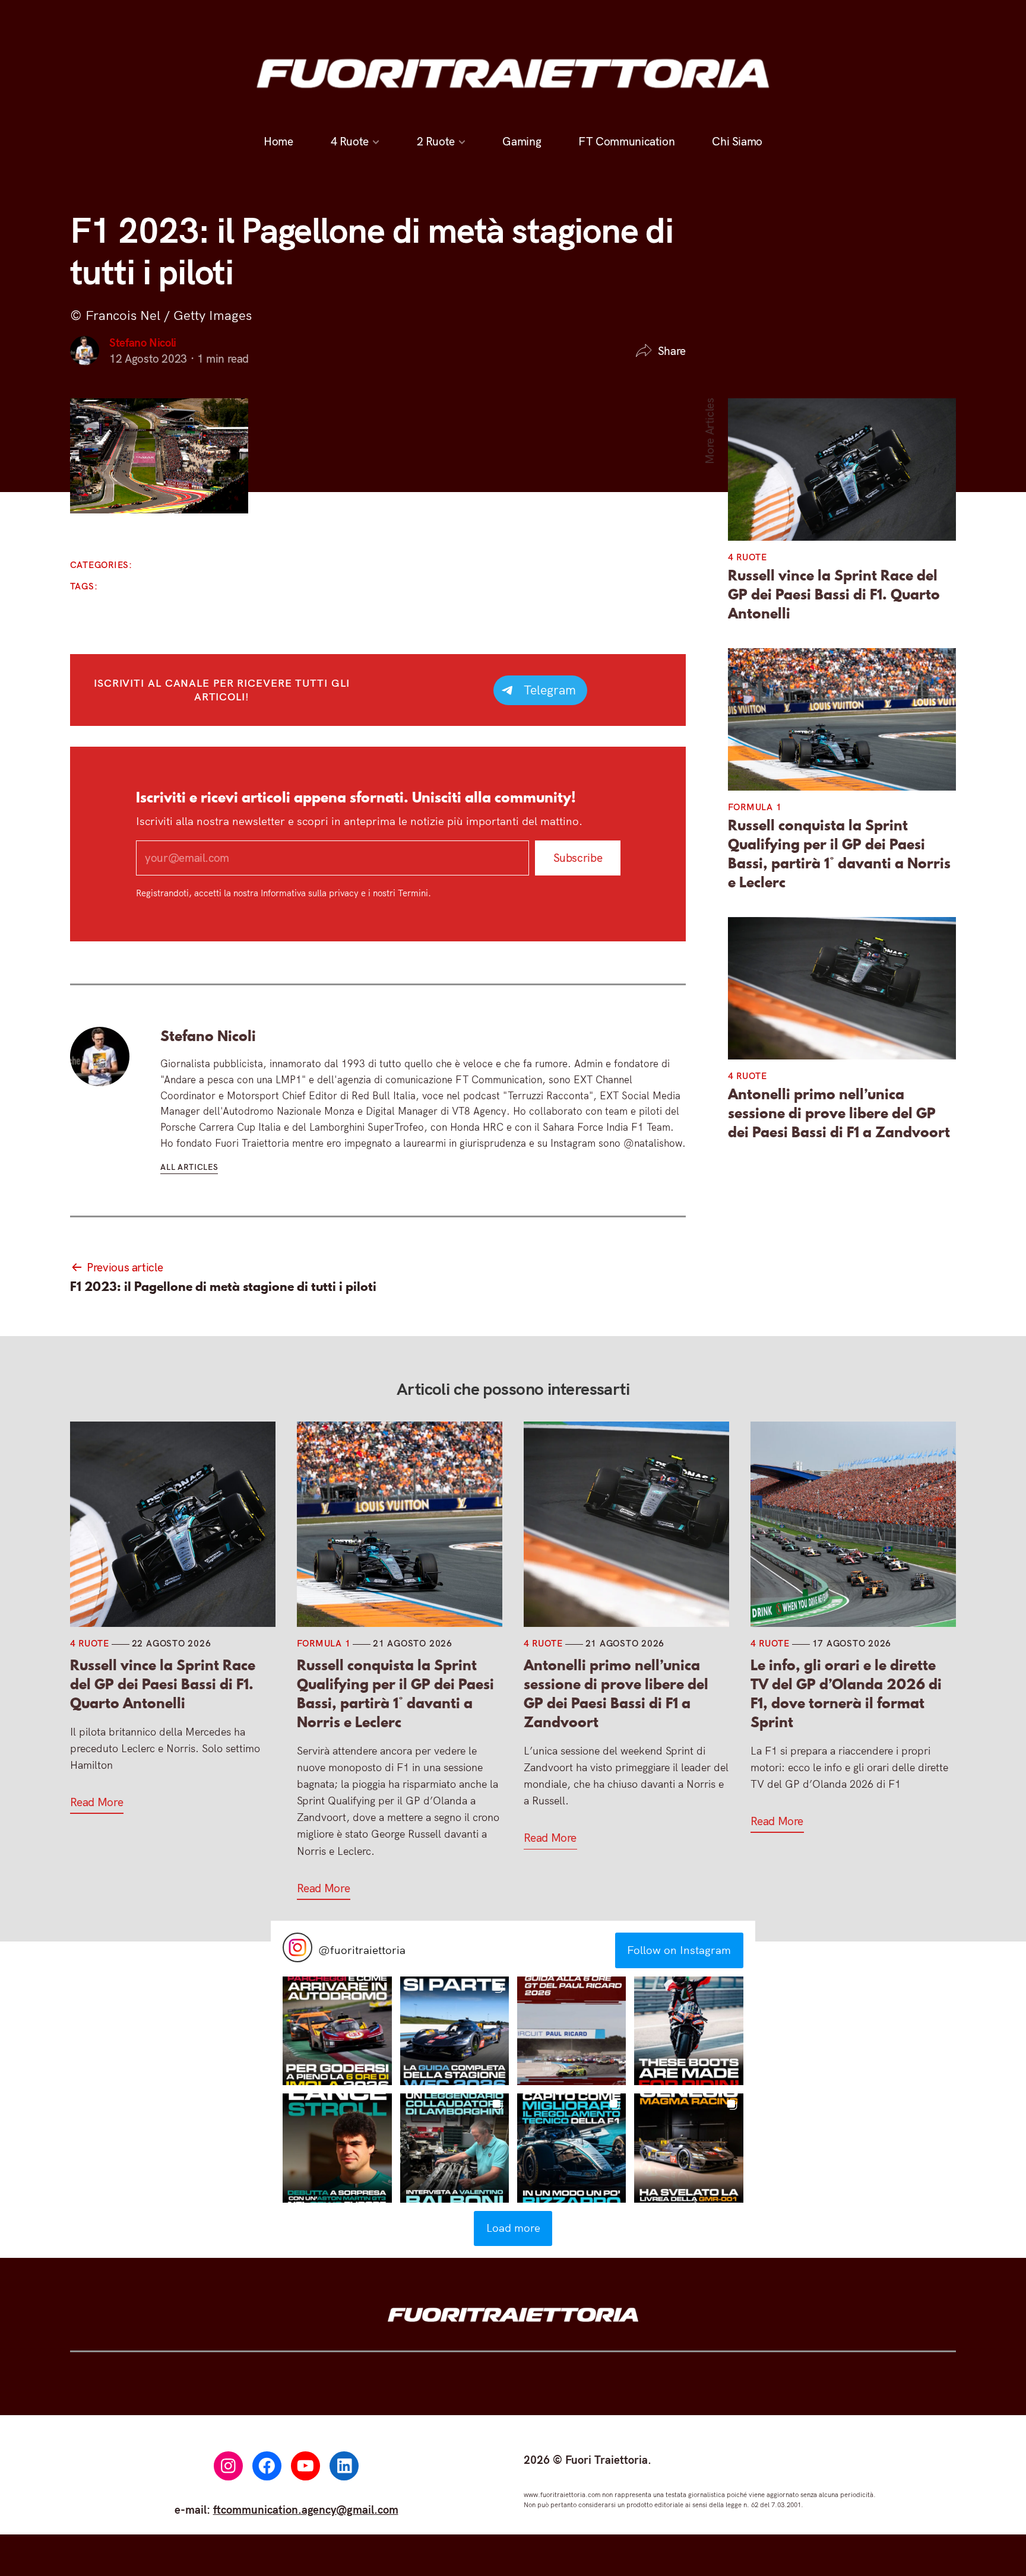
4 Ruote (350, 141)
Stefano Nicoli (143, 342)
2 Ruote (436, 141)
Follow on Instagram (679, 1950)
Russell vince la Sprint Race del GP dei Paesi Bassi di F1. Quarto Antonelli (834, 595)
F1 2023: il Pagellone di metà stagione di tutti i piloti (223, 1287)
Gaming (522, 141)
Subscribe (577, 858)
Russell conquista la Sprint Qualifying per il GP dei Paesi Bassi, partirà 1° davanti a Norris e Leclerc (839, 854)
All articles (189, 1167)
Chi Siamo (737, 141)
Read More (97, 1802)
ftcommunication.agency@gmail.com (306, 2510)
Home (278, 141)
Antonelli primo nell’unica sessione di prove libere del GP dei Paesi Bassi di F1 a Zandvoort (839, 1113)
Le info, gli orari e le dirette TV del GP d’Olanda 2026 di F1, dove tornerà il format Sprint (846, 1694)
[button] (337, 2031)
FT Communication (626, 141)
